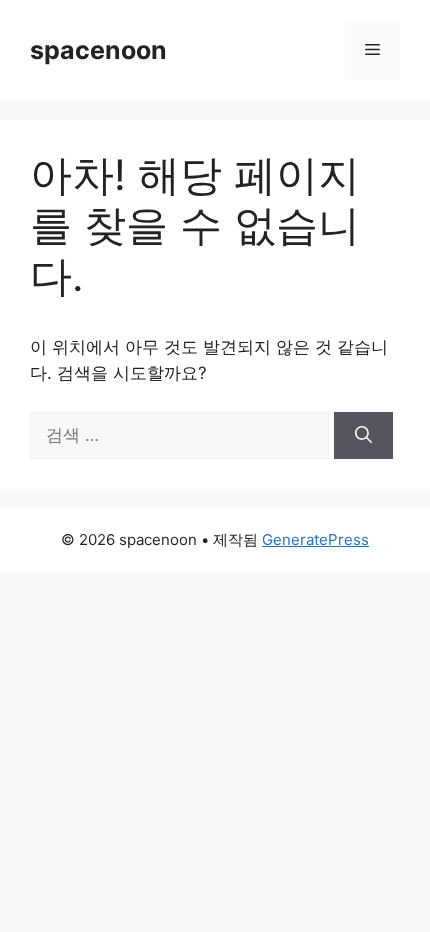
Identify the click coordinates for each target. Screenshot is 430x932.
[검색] (363, 436)
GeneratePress (315, 539)
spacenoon (98, 50)
